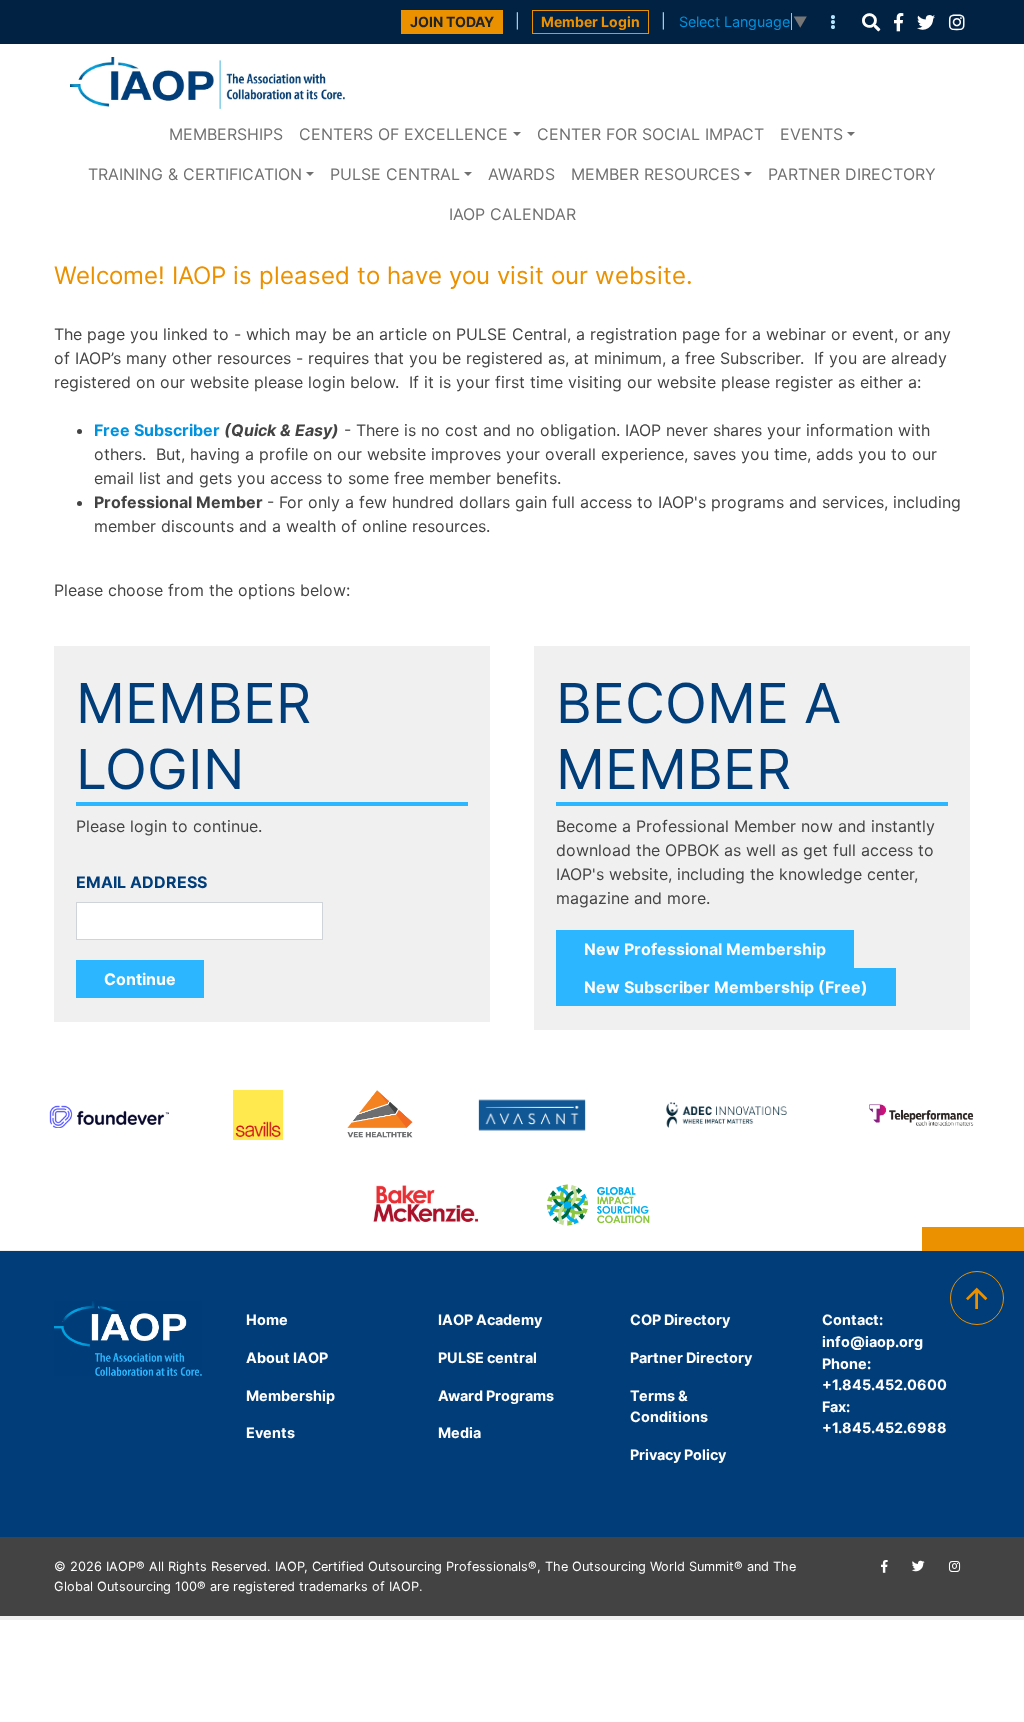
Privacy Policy (678, 1454)
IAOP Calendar (512, 214)
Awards (521, 174)
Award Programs (496, 1395)
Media (459, 1432)
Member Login (590, 21)
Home (267, 1319)
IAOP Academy (490, 1319)
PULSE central (395, 174)
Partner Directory (852, 174)
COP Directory (680, 1319)
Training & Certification (195, 174)
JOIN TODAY (452, 21)
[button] (871, 22)
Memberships (226, 134)
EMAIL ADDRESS (141, 882)
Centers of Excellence (403, 134)
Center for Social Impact (650, 134)
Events (811, 134)
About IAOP (287, 1357)
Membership (290, 1395)
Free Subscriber (157, 430)
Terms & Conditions (669, 1406)
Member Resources (655, 174)
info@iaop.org (872, 1341)
